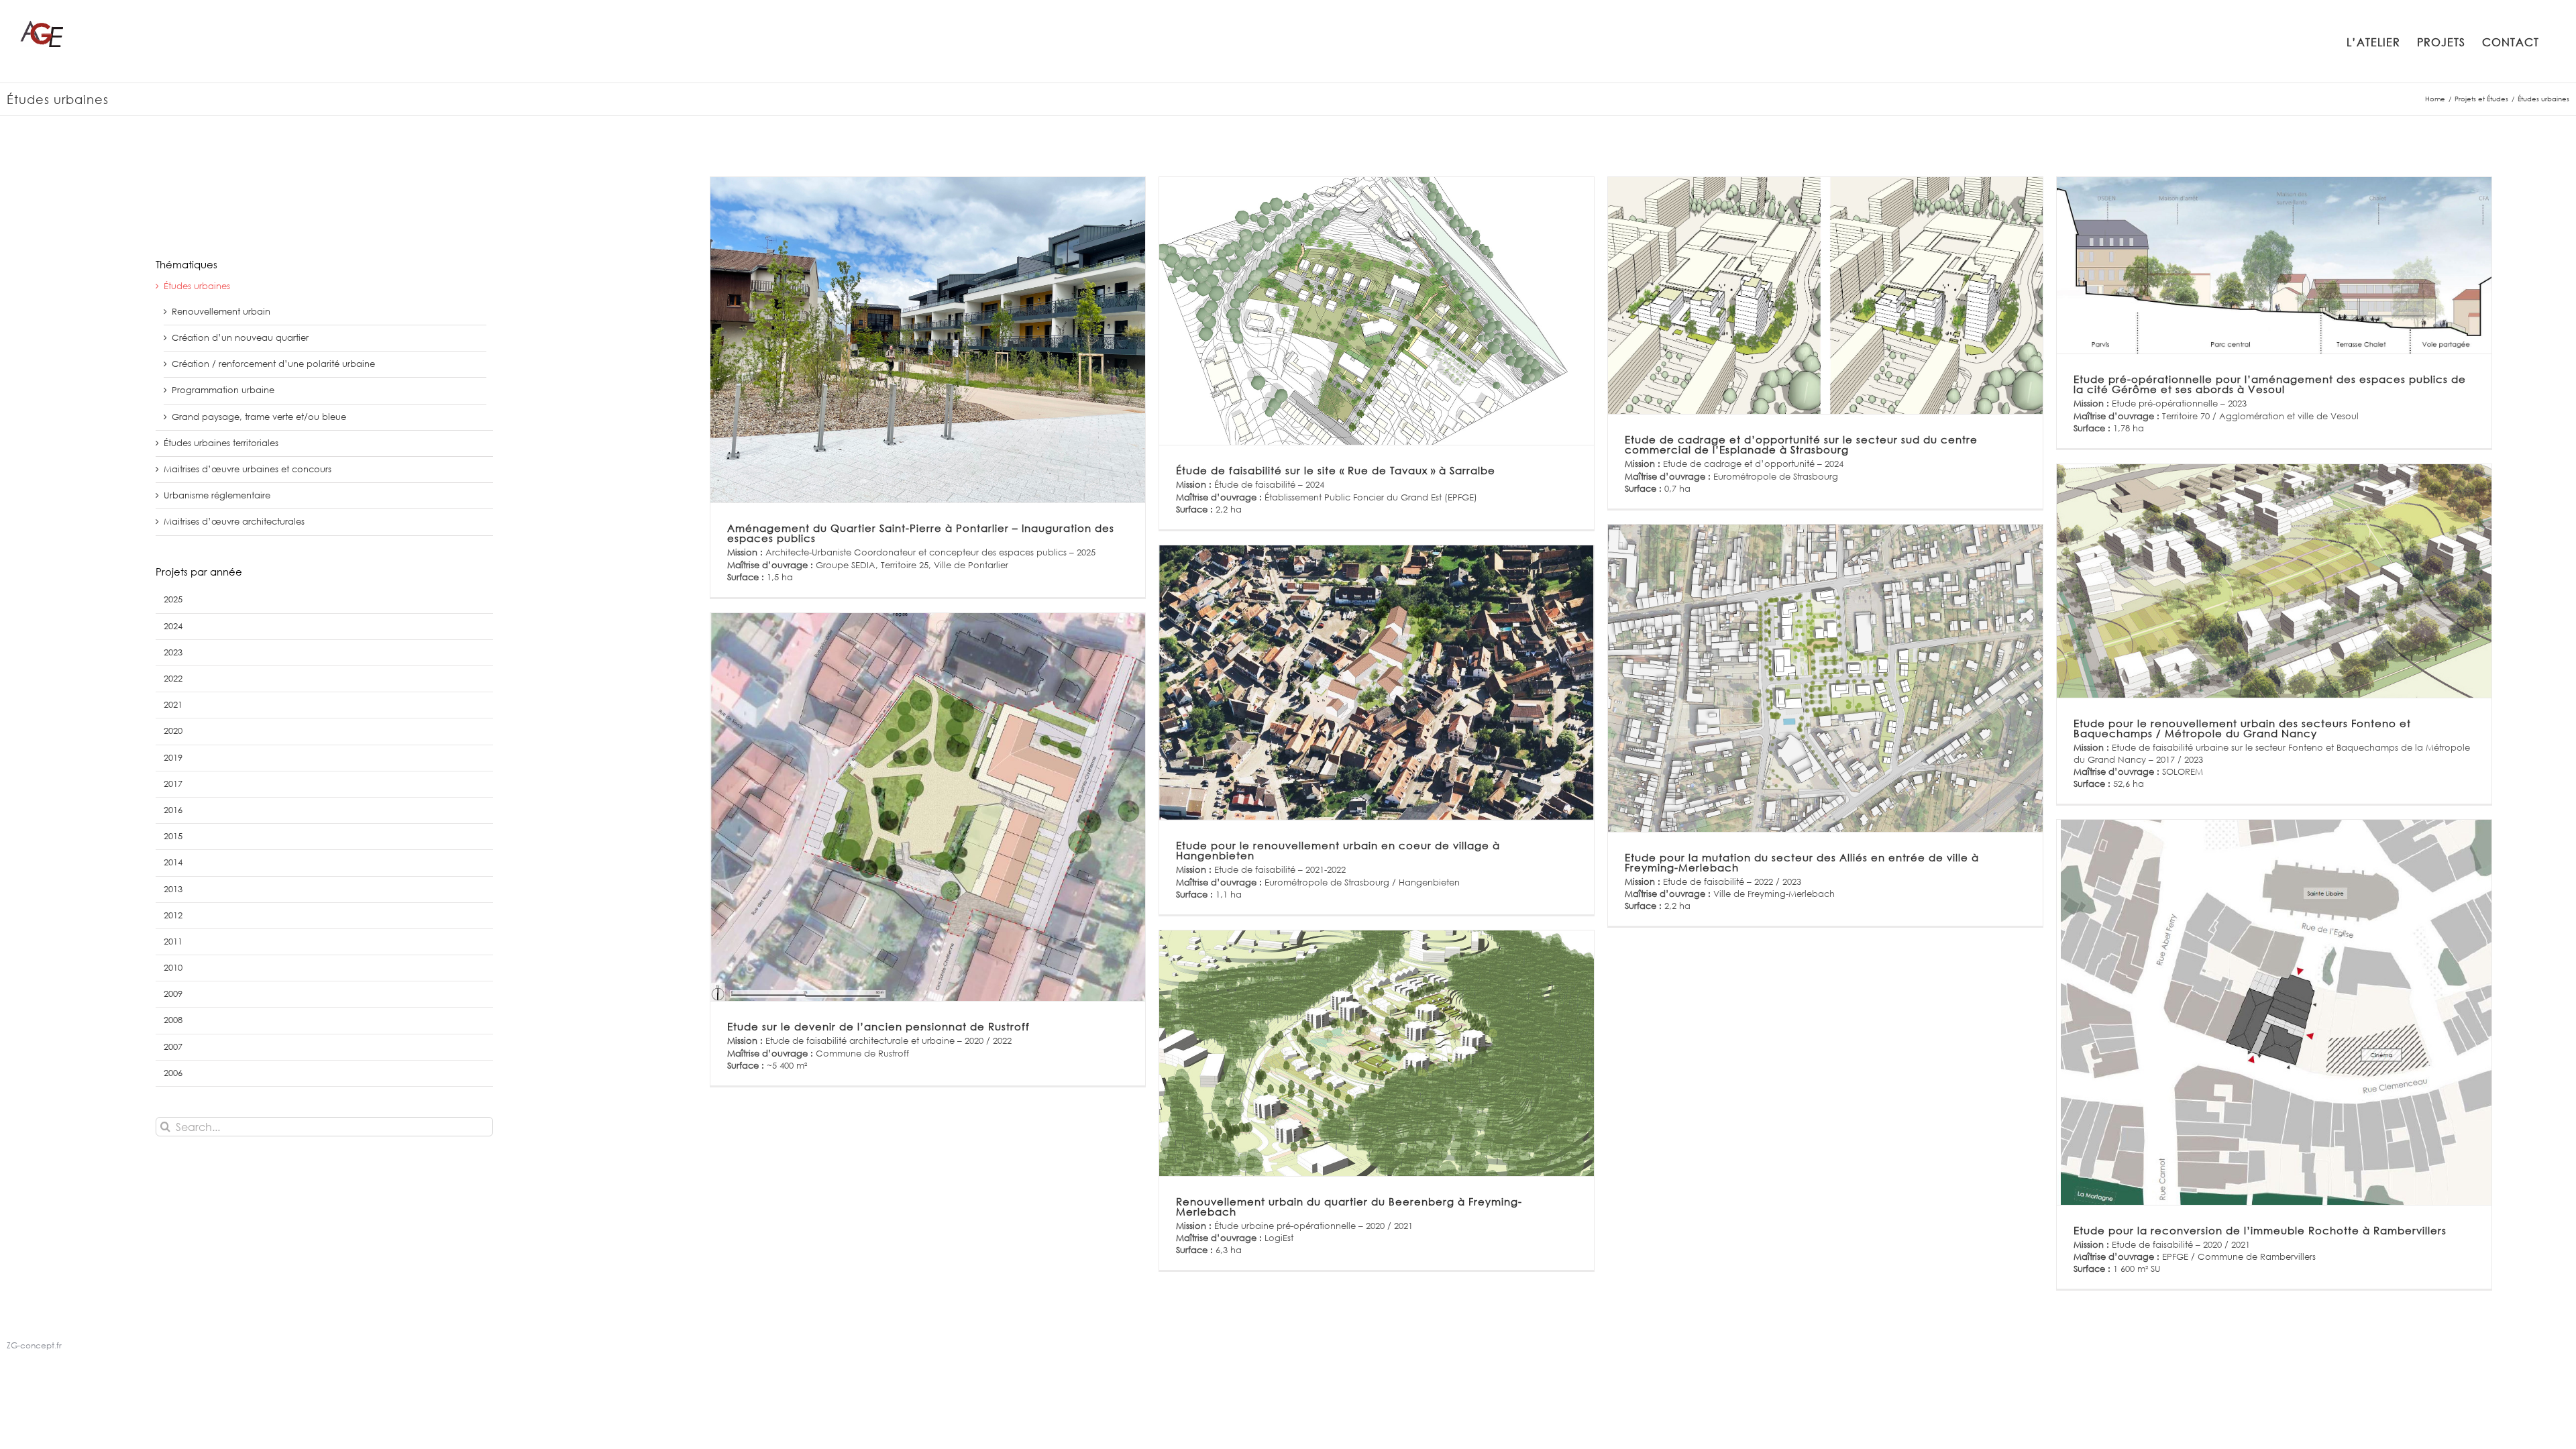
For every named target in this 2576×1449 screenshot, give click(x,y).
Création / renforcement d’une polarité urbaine (273, 364)
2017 (173, 784)
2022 (173, 679)
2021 (173, 705)
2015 (173, 836)
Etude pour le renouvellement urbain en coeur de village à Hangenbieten (1338, 850)
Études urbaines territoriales (221, 443)
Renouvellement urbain (221, 312)
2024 (173, 626)
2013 (173, 889)
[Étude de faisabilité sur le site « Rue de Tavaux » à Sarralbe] (1376, 311)
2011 (173, 942)
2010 (173, 968)
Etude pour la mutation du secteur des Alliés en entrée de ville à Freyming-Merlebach (1802, 862)
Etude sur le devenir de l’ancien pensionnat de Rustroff (878, 1026)
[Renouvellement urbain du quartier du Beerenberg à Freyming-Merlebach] (1376, 1053)
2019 (173, 758)
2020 (173, 731)
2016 (173, 810)
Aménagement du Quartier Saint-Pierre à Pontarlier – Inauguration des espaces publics (921, 533)
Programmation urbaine (223, 390)
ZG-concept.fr (34, 1345)
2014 (173, 862)
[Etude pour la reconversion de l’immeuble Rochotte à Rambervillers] (2274, 1012)
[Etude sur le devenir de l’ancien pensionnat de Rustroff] (927, 807)
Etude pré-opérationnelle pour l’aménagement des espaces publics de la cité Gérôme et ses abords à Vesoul (2270, 384)
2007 (173, 1047)
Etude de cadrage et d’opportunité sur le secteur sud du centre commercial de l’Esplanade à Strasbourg (1801, 444)
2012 (173, 915)
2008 (173, 1020)
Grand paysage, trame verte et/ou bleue (259, 417)
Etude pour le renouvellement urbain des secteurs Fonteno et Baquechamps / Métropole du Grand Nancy (2242, 728)
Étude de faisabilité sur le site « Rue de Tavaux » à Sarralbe (1336, 470)
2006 (173, 1073)
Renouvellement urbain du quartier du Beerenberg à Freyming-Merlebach (1349, 1206)
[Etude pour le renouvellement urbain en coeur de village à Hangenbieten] (1376, 683)
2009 (173, 994)
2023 (173, 652)
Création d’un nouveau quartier (240, 338)
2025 (173, 599)
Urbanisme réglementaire (217, 495)
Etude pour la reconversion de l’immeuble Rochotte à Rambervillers (2260, 1230)
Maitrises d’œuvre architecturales (234, 522)
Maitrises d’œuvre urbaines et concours (248, 469)
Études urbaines (197, 286)
